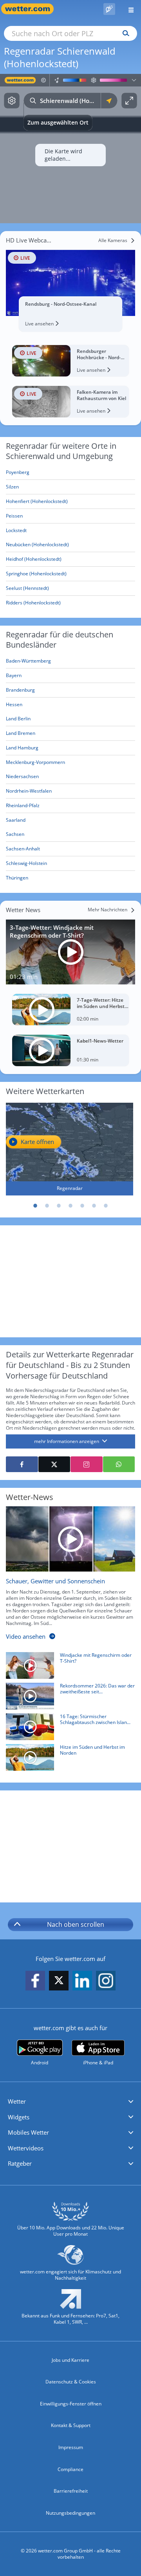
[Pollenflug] (109, 9)
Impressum (71, 2447)
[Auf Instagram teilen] (87, 1464)
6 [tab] (94, 1206)
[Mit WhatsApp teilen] (119, 1464)
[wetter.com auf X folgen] (59, 1982)
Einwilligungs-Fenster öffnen (71, 2404)
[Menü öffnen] (128, 9)
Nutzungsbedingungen (70, 2513)
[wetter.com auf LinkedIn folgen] (82, 1981)
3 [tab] (59, 1206)
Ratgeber (20, 2163)
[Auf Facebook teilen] (22, 1464)
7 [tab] (106, 1206)
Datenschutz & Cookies (71, 2382)
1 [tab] (35, 1206)
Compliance (70, 2469)
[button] (70, 2102)
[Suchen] (124, 33)
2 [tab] (47, 1206)
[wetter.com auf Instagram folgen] (106, 1981)
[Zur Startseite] (31, 9)
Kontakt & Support (71, 2425)
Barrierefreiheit (71, 2491)
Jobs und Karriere (70, 2360)
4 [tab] (70, 1206)
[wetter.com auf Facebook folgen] (35, 1981)
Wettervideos (26, 2148)
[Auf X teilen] (54, 1464)
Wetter (17, 2101)
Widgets (19, 2117)
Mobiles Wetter (28, 2132)
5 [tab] (82, 1206)
